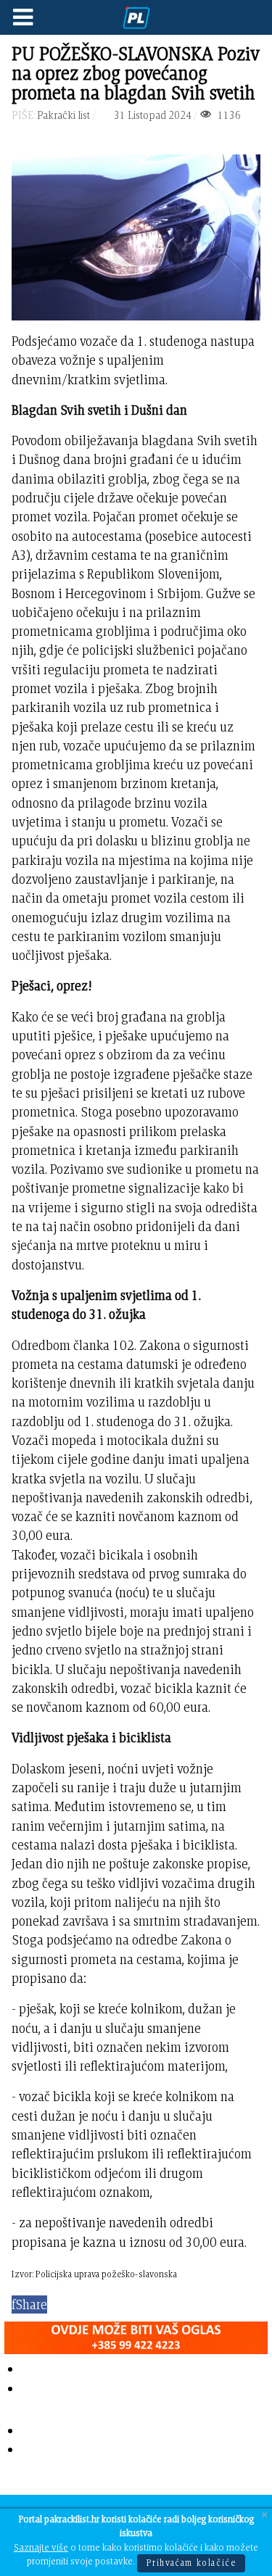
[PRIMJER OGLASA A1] (136, 2335)
